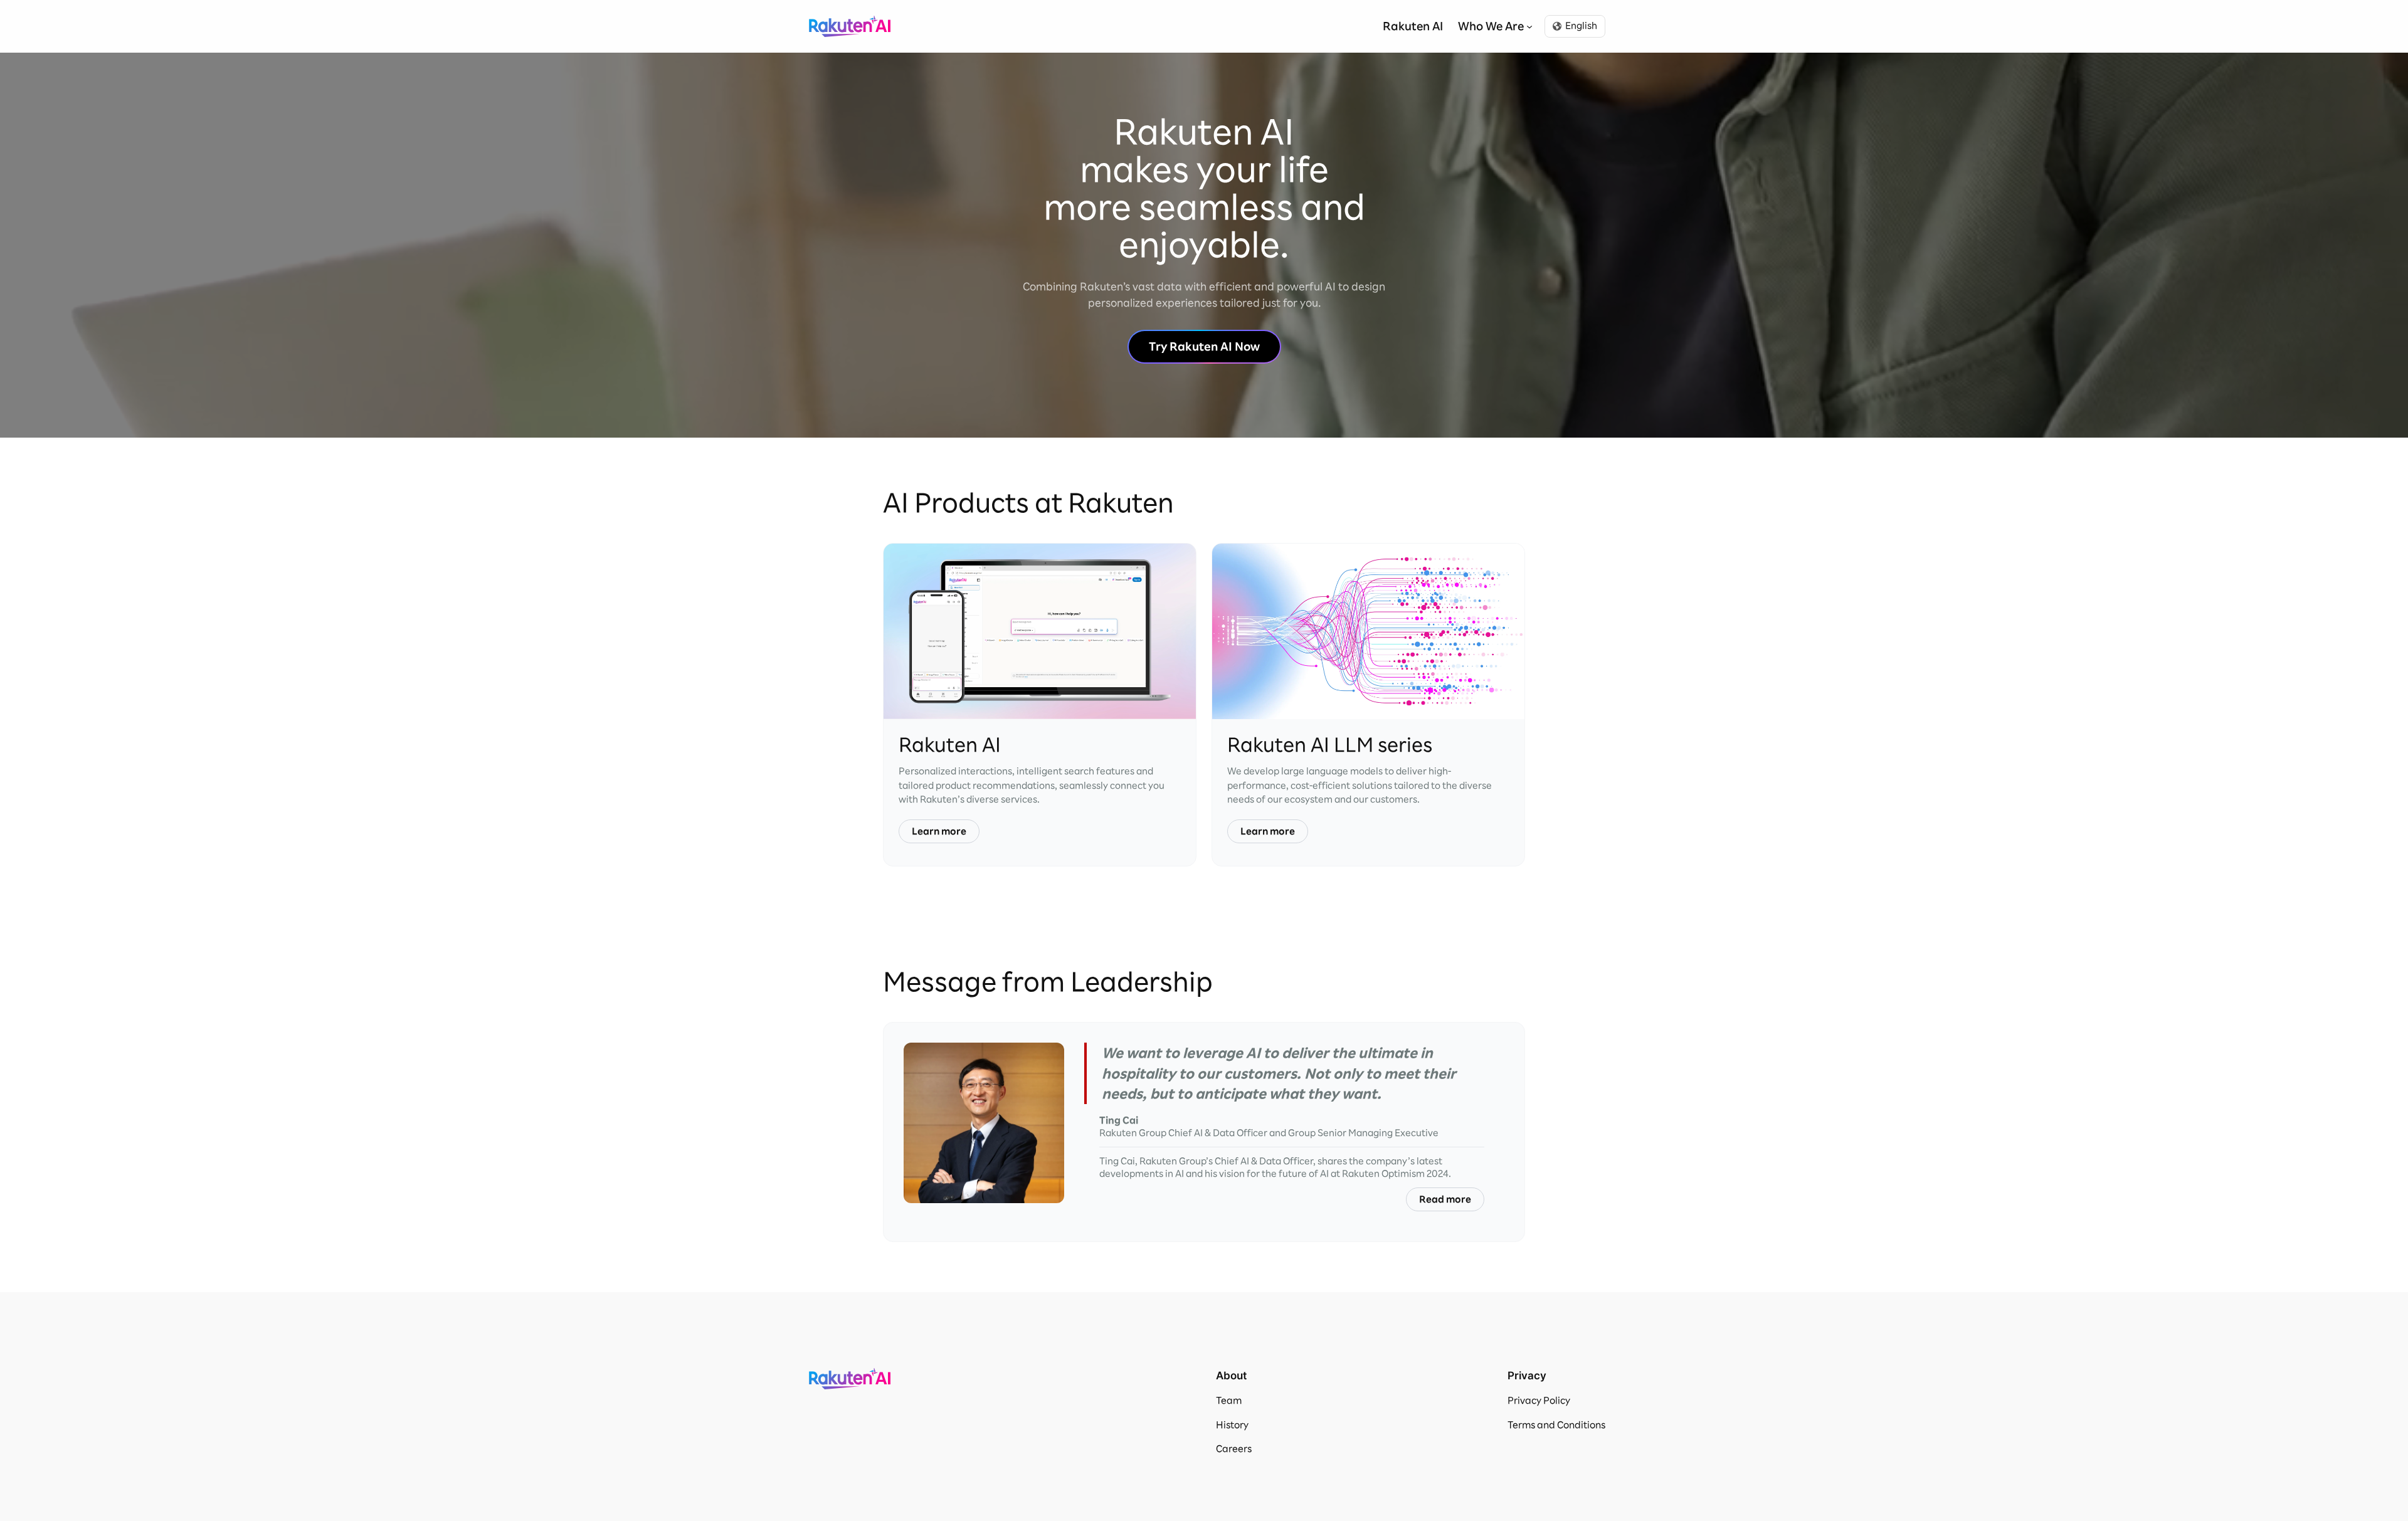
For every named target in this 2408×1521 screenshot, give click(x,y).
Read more (1445, 1199)
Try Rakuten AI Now (1204, 346)
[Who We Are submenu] (1529, 26)
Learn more (939, 831)
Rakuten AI (850, 26)
